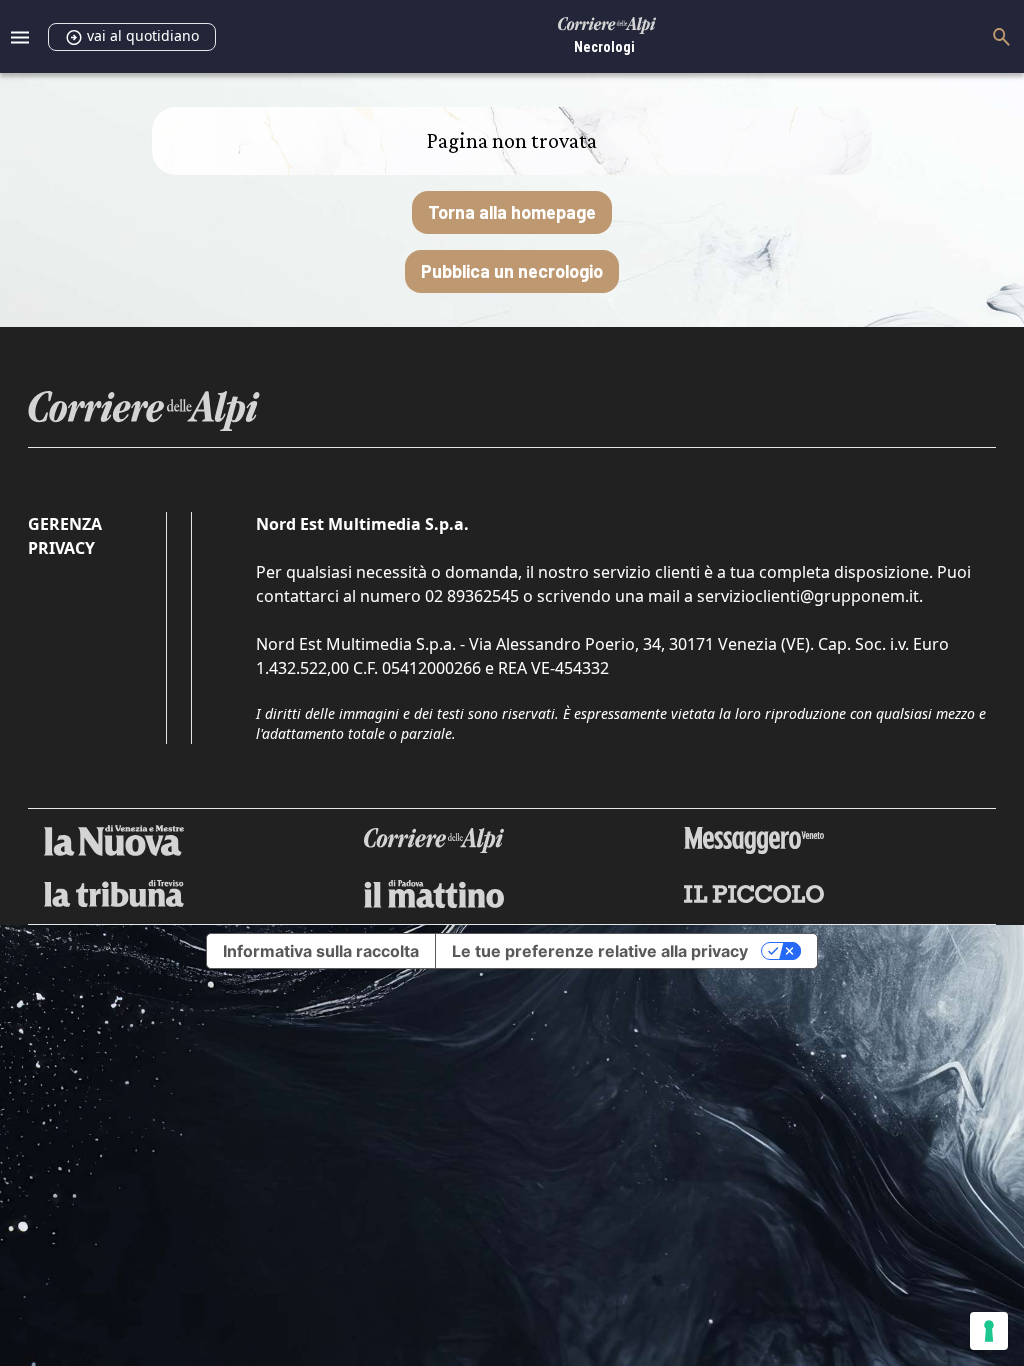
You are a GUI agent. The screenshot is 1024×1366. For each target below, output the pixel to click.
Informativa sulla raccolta (321, 951)
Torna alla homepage (512, 212)
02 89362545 (472, 596)
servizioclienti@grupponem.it (808, 596)
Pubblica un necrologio (512, 271)
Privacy (61, 548)
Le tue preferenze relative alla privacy (600, 951)
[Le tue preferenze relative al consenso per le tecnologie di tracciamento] (989, 1331)
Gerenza (65, 524)
